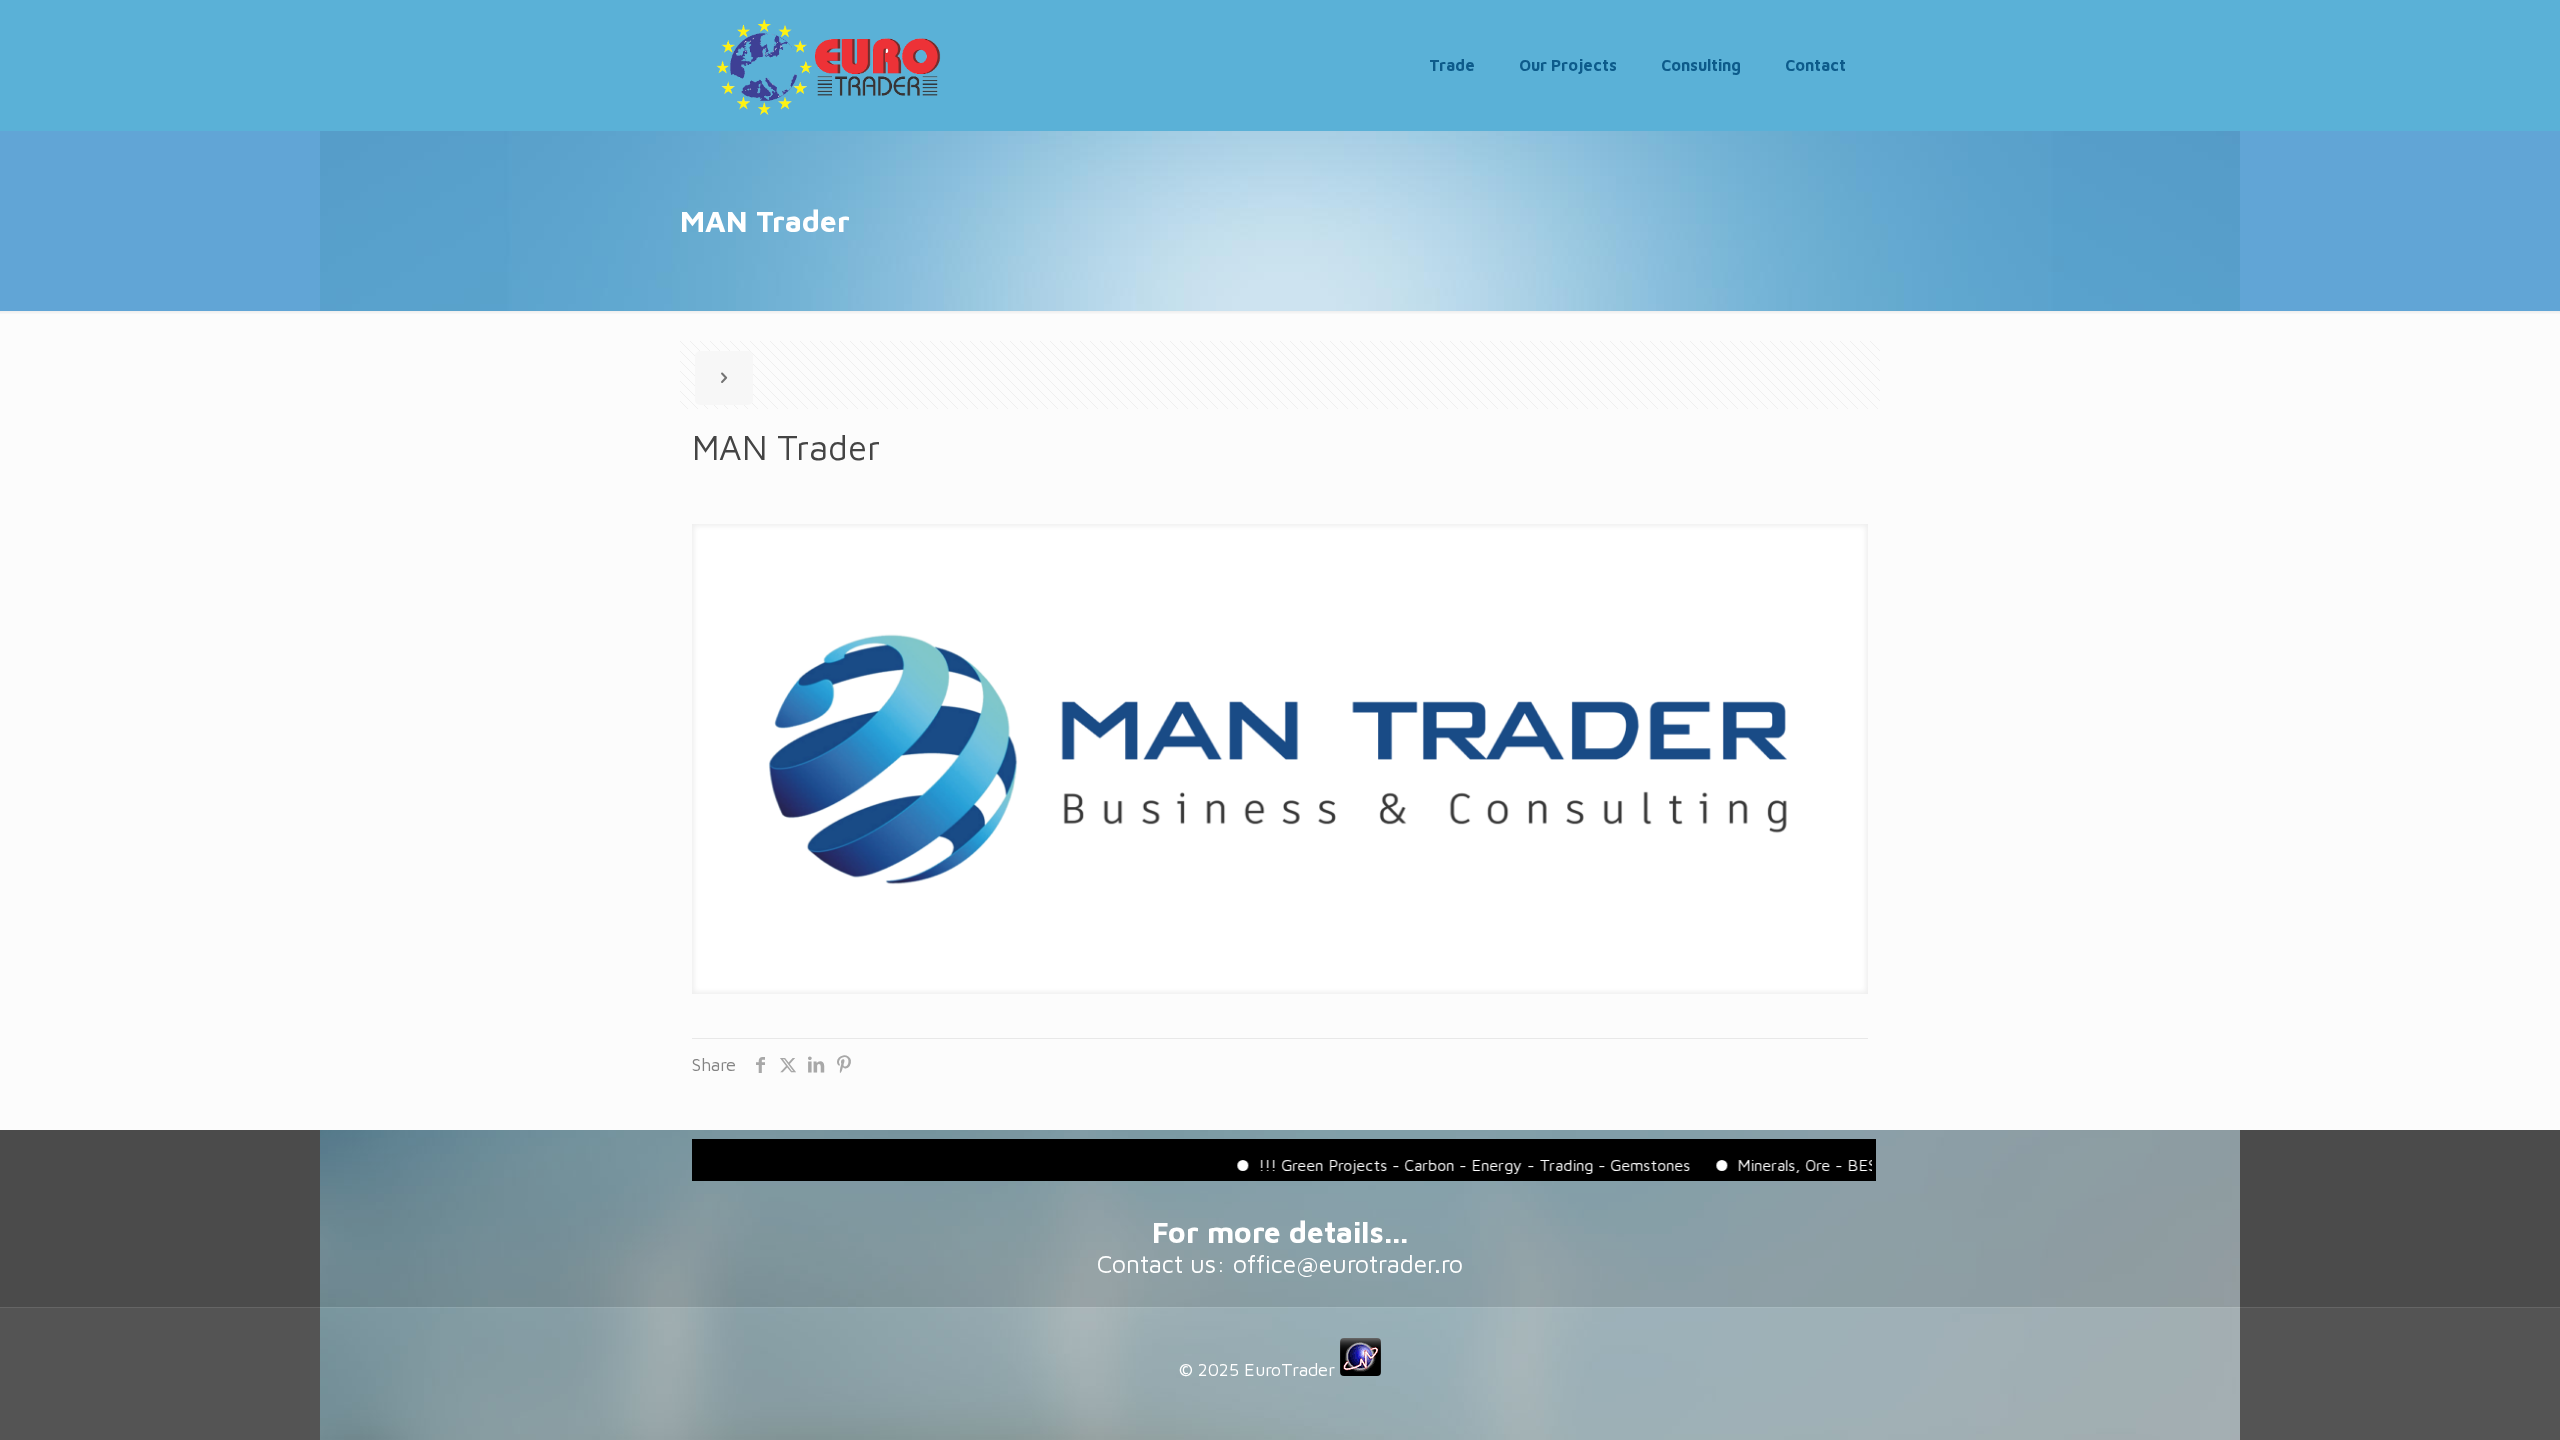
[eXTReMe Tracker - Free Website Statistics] (1360, 1369)
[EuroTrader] (828, 65)
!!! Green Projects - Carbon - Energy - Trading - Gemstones (1439, 1165)
